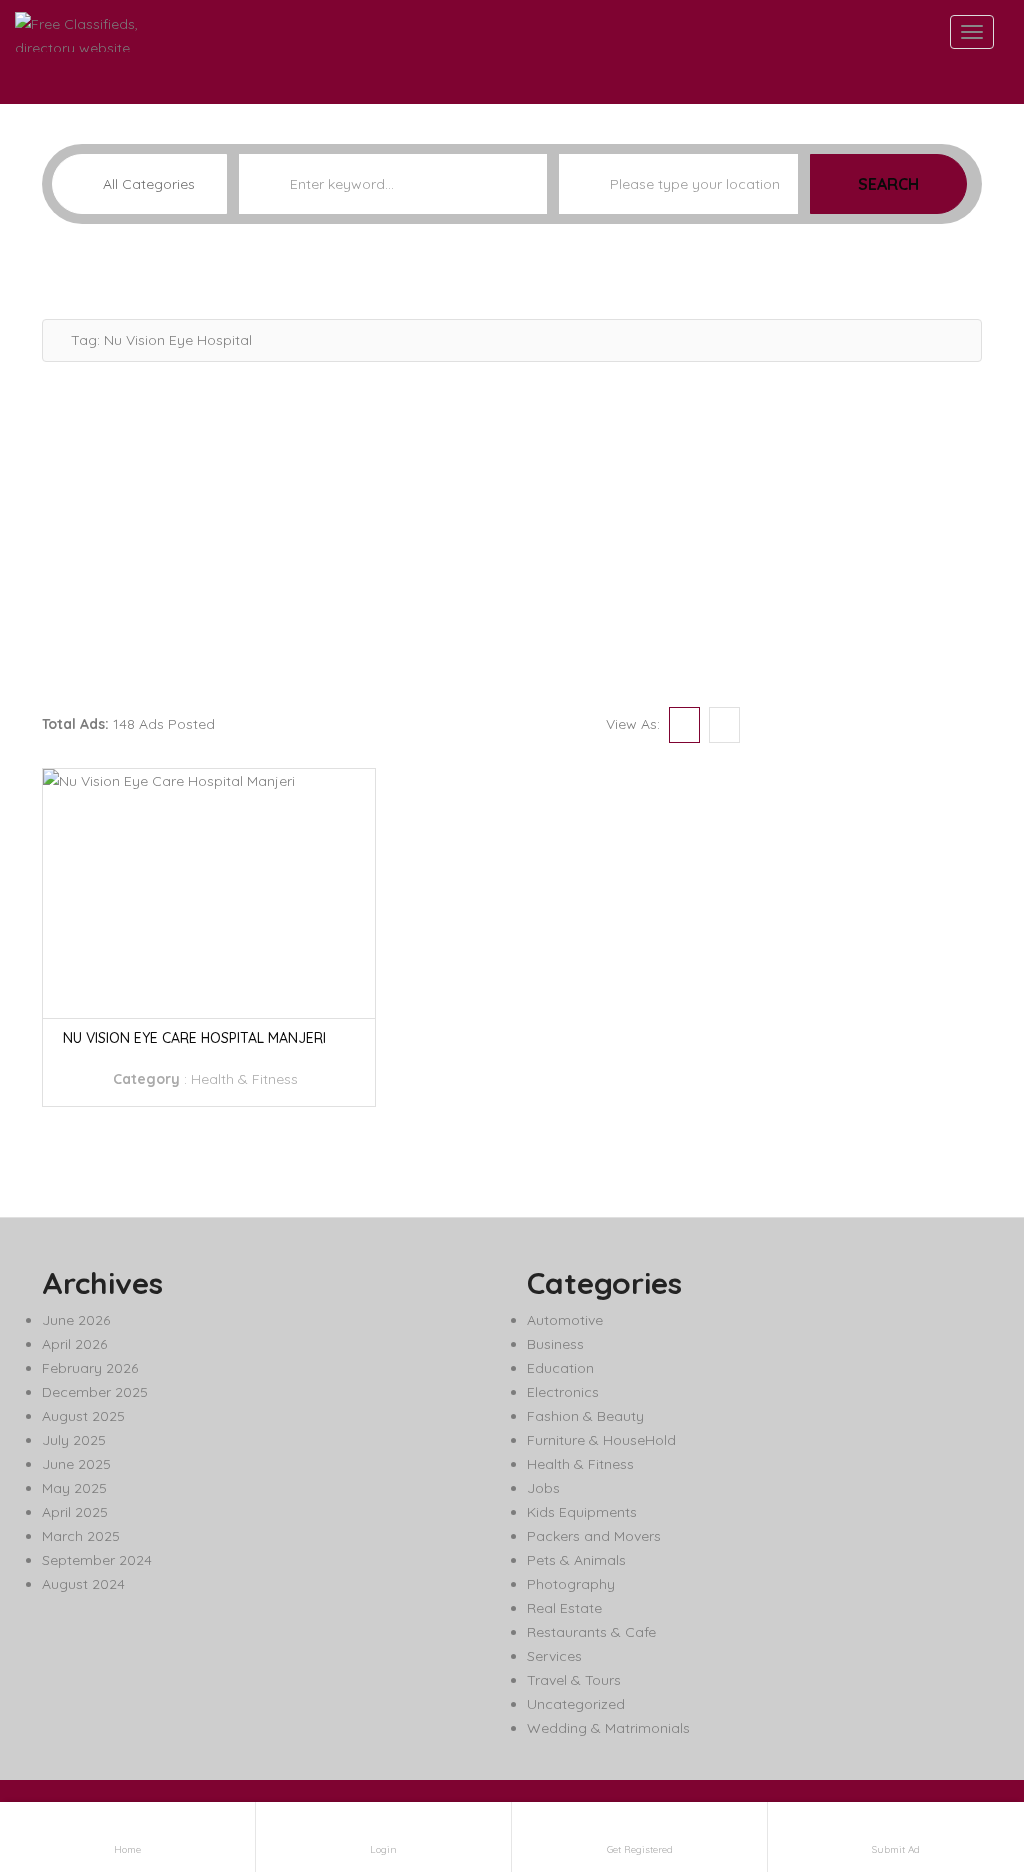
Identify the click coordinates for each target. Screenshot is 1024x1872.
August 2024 (83, 1584)
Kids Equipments (582, 1512)
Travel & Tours (574, 1680)
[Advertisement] (512, 532)
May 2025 (74, 1488)
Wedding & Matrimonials (608, 1728)
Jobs (543, 1488)
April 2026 (74, 1344)
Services (554, 1656)
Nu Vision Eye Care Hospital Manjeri (194, 1038)
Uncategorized (576, 1704)
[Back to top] (959, 1747)
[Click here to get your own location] (781, 184)
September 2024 (97, 1560)
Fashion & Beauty (585, 1416)
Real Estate (564, 1608)
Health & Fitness (244, 1079)
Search (888, 184)
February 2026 (90, 1368)
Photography (571, 1584)
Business (555, 1344)
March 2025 (81, 1536)
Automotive (565, 1320)
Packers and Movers (594, 1536)
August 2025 (83, 1416)
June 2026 (76, 1320)
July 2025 (74, 1440)
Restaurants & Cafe (591, 1632)
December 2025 (95, 1392)
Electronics (563, 1392)
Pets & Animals (576, 1560)
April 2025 (75, 1512)
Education (560, 1368)
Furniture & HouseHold (601, 1440)
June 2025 (76, 1464)
